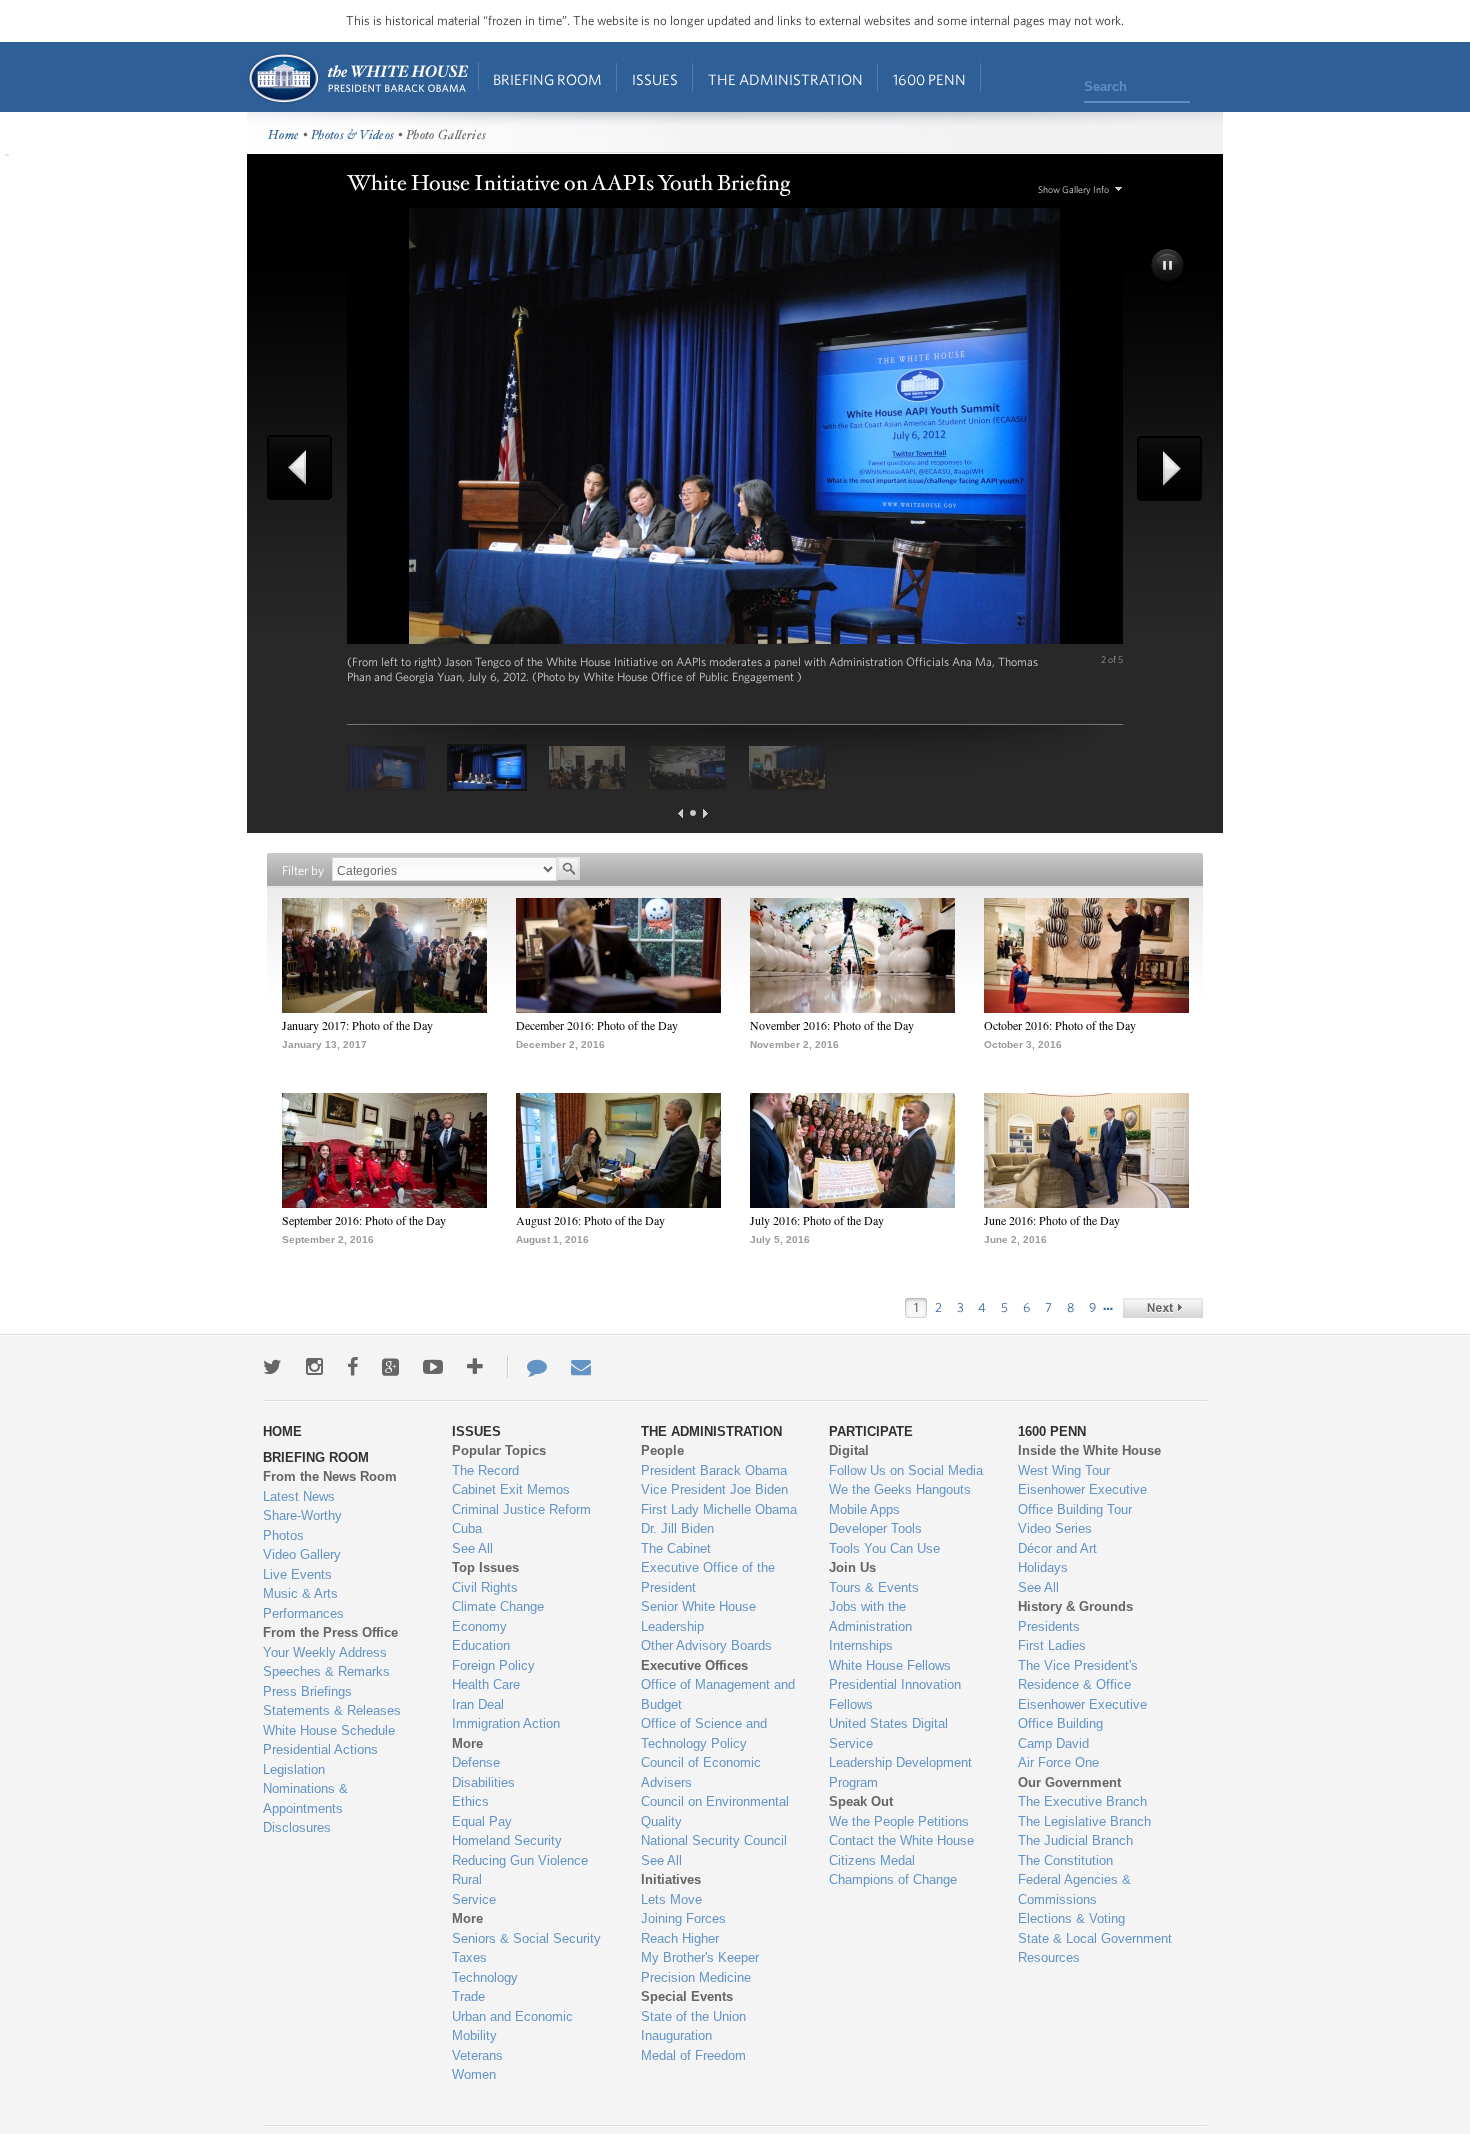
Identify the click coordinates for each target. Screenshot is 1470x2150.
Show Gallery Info (1073, 189)
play (1169, 267)
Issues (655, 79)
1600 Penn (929, 79)
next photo (1163, 468)
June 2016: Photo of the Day (1052, 1220)
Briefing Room (547, 79)
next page (705, 813)
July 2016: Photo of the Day (817, 1220)
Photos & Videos (353, 135)
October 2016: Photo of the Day (1060, 1025)
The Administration (785, 79)
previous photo (307, 467)
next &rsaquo (1163, 1308)
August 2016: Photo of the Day (590, 1220)
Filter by (303, 870)
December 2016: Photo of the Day (597, 1025)
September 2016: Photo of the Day (364, 1220)
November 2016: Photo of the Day (832, 1025)
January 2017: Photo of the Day (357, 1025)
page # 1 (693, 813)
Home (357, 78)
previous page (680, 813)
